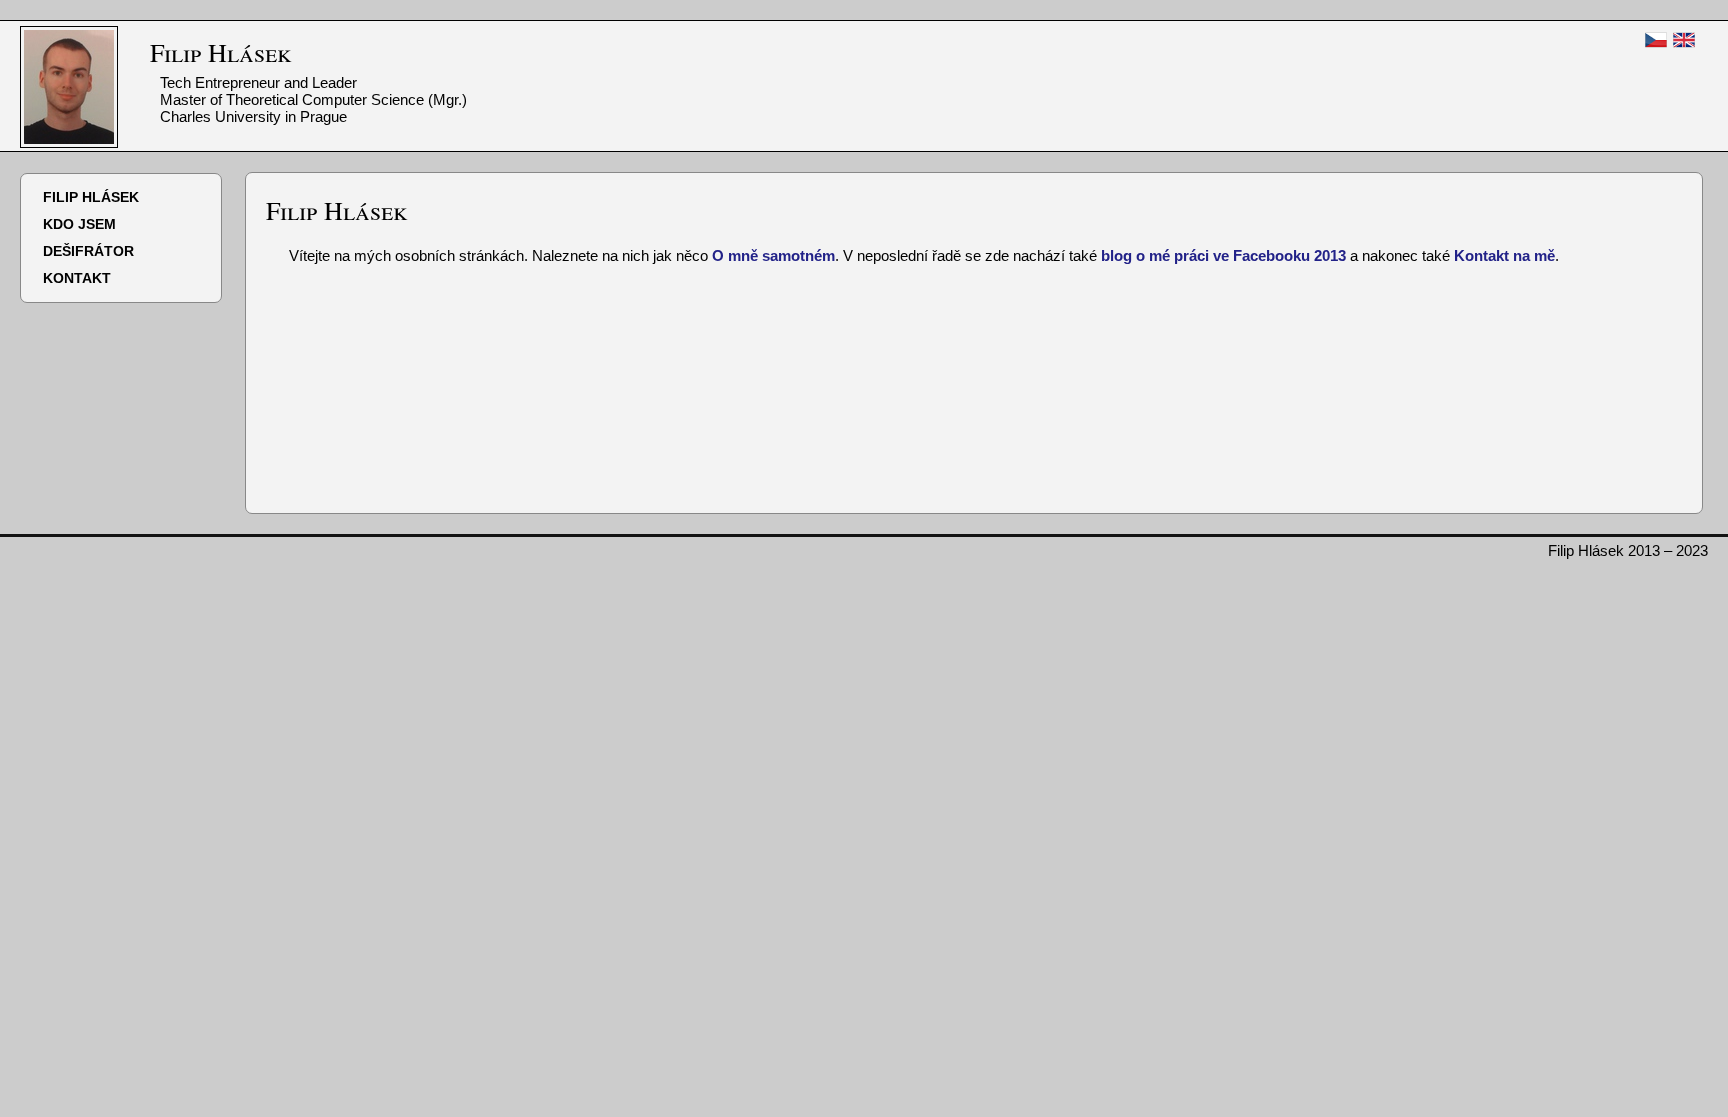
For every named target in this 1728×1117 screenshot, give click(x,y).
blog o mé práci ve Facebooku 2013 (1223, 255)
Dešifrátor (88, 251)
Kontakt (77, 278)
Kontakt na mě (1504, 255)
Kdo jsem (79, 224)
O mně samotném (773, 255)
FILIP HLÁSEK (91, 197)
